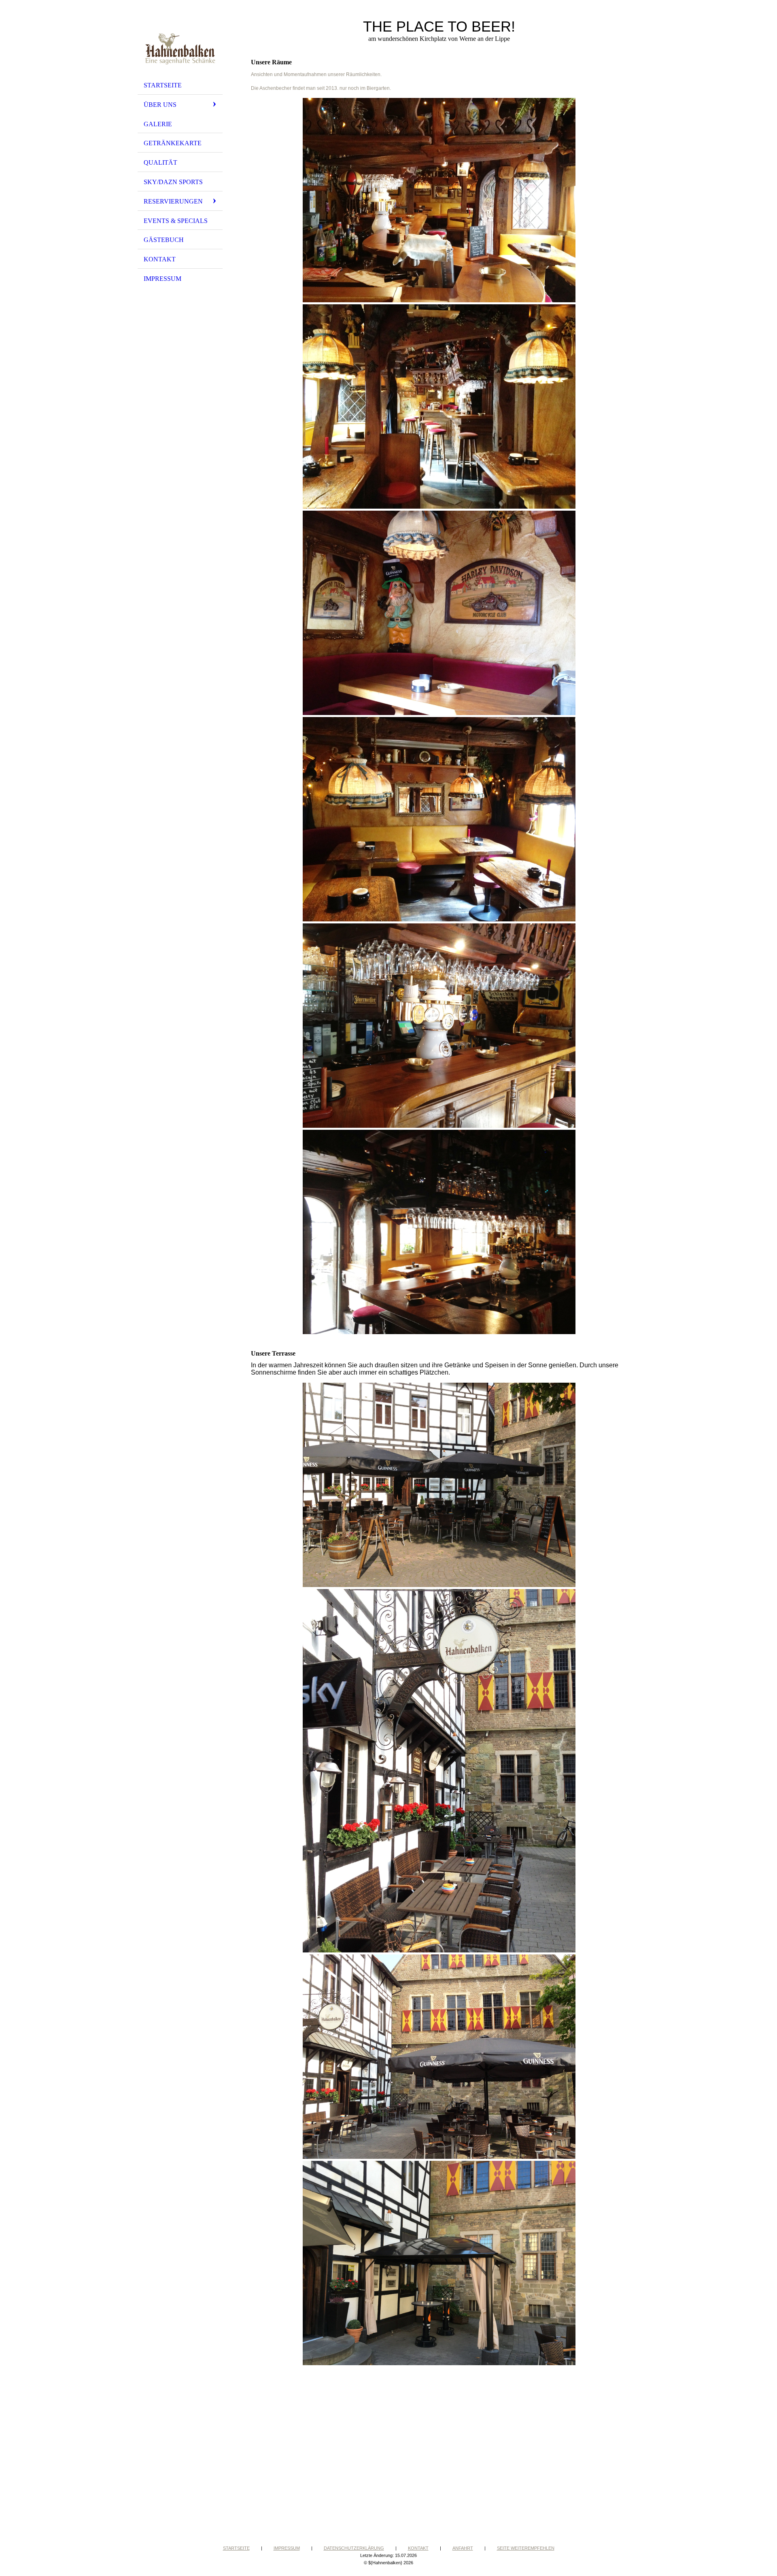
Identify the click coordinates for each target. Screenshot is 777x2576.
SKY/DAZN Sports (173, 182)
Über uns (160, 105)
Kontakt (160, 259)
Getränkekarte (173, 143)
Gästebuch (164, 240)
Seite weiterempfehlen (526, 2548)
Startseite (163, 85)
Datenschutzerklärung (354, 2548)
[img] (180, 42)
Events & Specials (176, 221)
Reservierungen (173, 201)
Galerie (158, 124)
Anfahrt (463, 2548)
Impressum (162, 279)
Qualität (160, 162)
